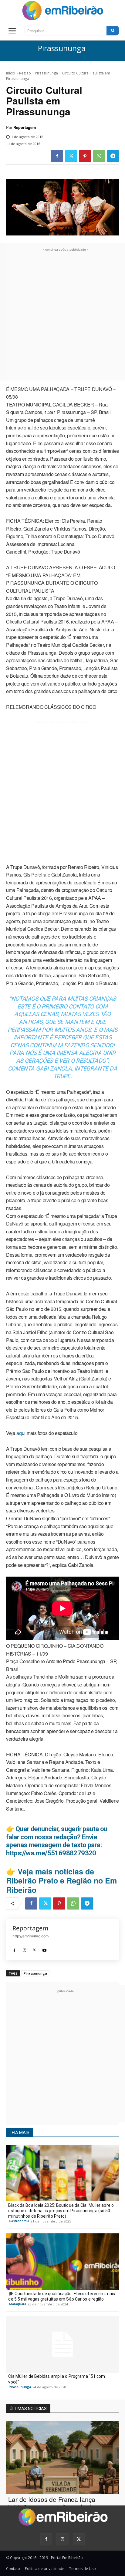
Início (11, 73)
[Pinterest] (85, 156)
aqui (21, 1433)
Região (25, 73)
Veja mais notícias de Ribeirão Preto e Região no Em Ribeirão (61, 1880)
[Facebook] (57, 156)
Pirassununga (62, 49)
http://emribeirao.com (30, 1936)
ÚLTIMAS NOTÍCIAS (28, 2409)
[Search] (113, 31)
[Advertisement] (62, 315)
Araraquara (17, 2304)
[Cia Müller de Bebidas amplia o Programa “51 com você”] (62, 2344)
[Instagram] (24, 1949)
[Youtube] (44, 1949)
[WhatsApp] (99, 156)
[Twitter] (71, 156)
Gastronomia (19, 2221)
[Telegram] (113, 156)
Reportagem (25, 127)
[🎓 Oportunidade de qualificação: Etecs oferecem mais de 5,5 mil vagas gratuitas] (62, 2262)
